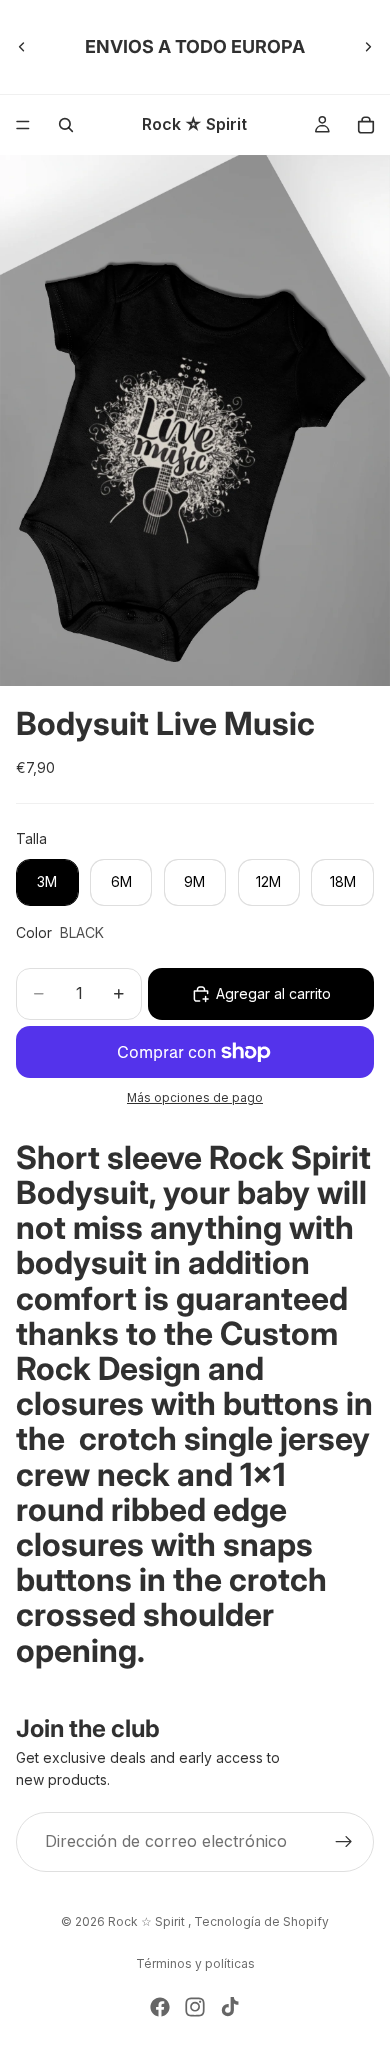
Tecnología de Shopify (261, 1921)
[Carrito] (366, 125)
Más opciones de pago (195, 1098)
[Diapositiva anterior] (22, 47)
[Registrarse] (344, 1841)
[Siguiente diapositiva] (368, 47)
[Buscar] (66, 125)
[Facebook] (160, 2007)
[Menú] (23, 125)
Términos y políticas (195, 1963)
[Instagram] (195, 2007)
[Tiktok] (230, 2007)
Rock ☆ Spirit (148, 1921)
